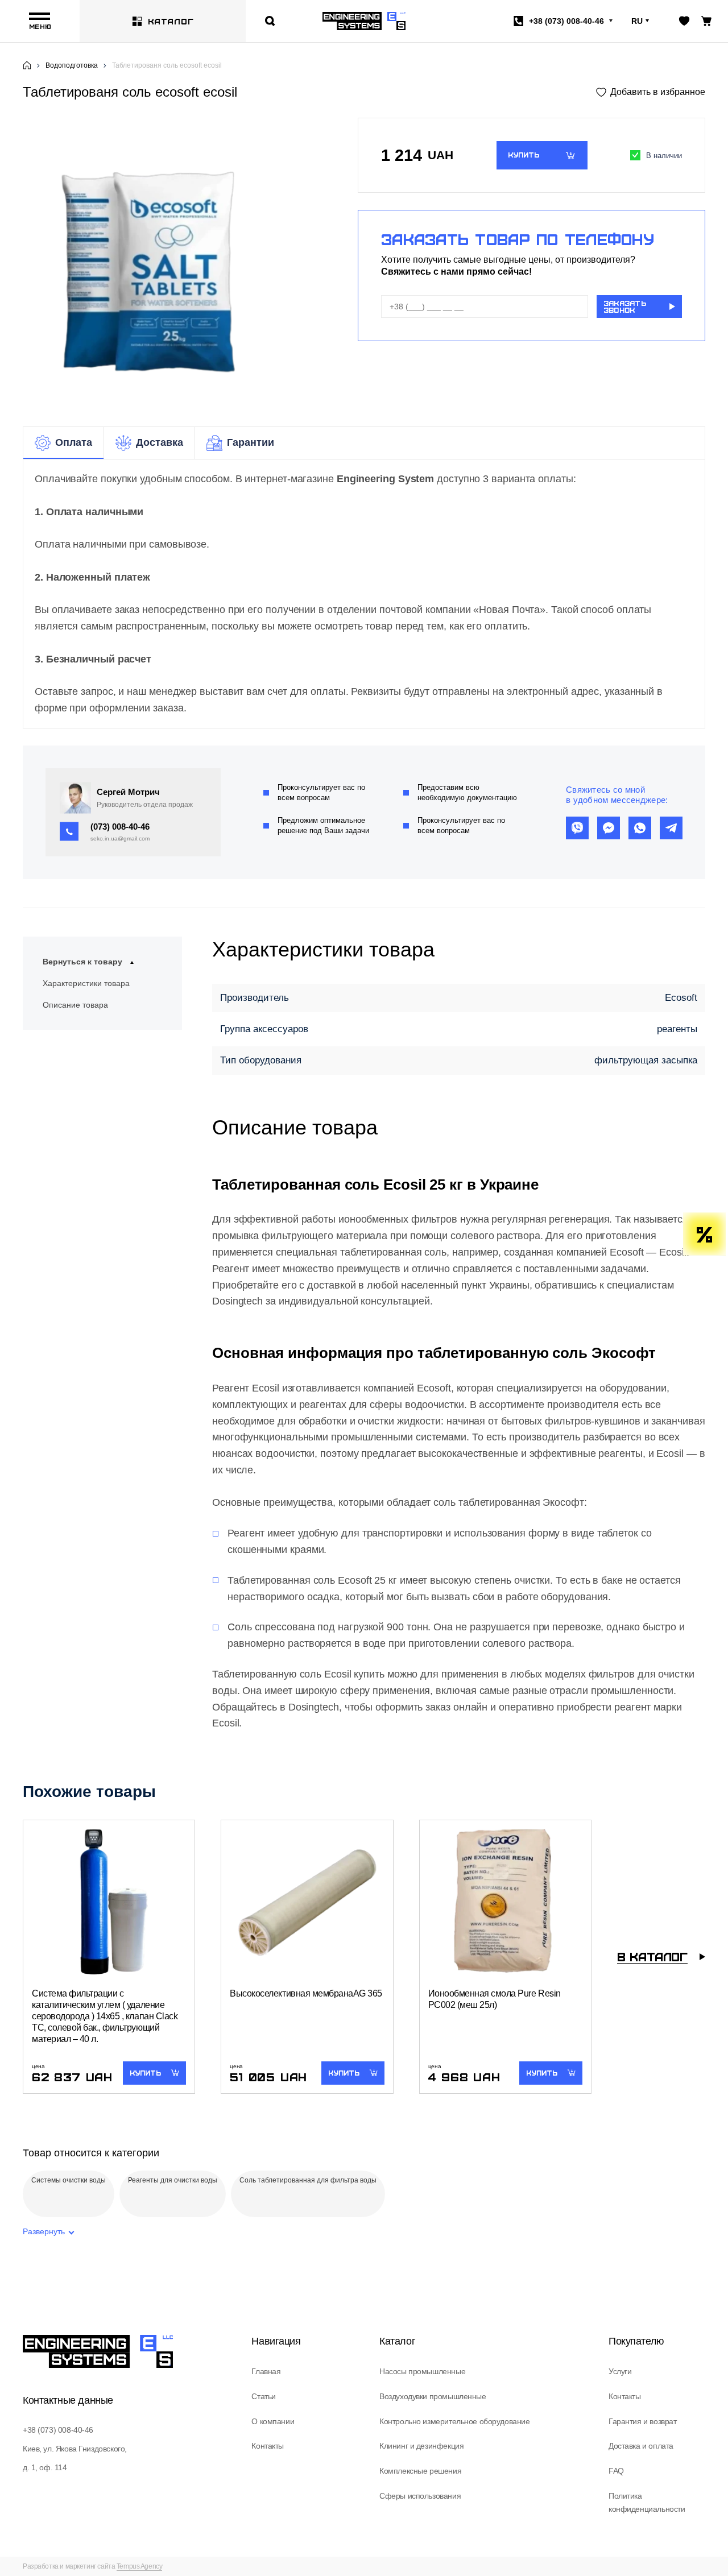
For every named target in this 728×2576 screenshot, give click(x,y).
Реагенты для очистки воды (173, 2180)
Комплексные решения (420, 2471)
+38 (566, 21)
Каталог (171, 21)
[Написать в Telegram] (671, 828)
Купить (524, 155)
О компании (273, 2421)
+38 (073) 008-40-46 (58, 2430)
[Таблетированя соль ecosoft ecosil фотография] (167, 265)
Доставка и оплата (641, 2446)
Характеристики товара (86, 983)
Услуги (620, 2371)
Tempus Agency (140, 2566)
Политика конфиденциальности (647, 2503)
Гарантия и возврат (642, 2421)
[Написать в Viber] (577, 828)
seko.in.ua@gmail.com (120, 838)
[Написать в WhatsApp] (640, 828)
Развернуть (44, 2231)
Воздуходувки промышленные (433, 2396)
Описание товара (75, 1005)
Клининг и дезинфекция (421, 2446)
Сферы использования (420, 2496)
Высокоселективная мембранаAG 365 (306, 1993)
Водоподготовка (72, 65)
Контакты (268, 2446)
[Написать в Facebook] (609, 828)
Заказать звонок (625, 307)
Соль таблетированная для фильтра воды (308, 2180)
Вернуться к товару (82, 962)
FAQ (616, 2471)
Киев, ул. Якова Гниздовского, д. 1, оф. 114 (75, 2458)
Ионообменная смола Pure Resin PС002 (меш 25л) (495, 1999)
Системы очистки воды (69, 2180)
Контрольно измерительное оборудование (454, 2421)
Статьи (263, 2396)
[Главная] (27, 65)
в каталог (652, 1956)
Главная (266, 2371)
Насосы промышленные (422, 2371)
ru (637, 21)
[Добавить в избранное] (651, 92)
